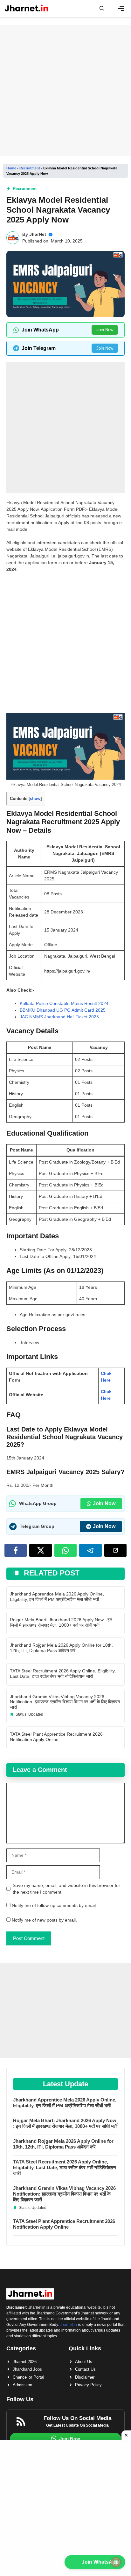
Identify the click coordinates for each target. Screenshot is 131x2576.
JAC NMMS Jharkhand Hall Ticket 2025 (59, 1017)
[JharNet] (27, 9)
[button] (102, 9)
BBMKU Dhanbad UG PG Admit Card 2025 (63, 1010)
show (35, 799)
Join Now (105, 330)
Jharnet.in (68, 2325)
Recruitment (30, 168)
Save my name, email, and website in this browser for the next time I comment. (66, 1889)
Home (11, 168)
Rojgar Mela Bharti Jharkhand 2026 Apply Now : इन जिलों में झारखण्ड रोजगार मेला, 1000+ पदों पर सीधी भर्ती (61, 1622)
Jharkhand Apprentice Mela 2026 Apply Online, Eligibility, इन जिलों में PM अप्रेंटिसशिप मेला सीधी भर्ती (57, 1597)
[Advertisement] (65, 91)
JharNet (38, 234)
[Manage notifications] (116, 2562)
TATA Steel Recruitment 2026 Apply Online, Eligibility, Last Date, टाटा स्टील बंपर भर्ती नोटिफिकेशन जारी (63, 1674)
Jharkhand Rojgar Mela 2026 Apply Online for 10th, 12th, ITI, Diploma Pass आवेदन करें (61, 1648)
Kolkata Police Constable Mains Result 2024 (64, 1003)
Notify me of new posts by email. (44, 1920)
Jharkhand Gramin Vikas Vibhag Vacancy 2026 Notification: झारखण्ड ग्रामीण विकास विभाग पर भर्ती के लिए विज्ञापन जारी (65, 1702)
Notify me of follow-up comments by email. (54, 1905)
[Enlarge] (116, 721)
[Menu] (121, 9)
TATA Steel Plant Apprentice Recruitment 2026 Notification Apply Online (56, 1737)
